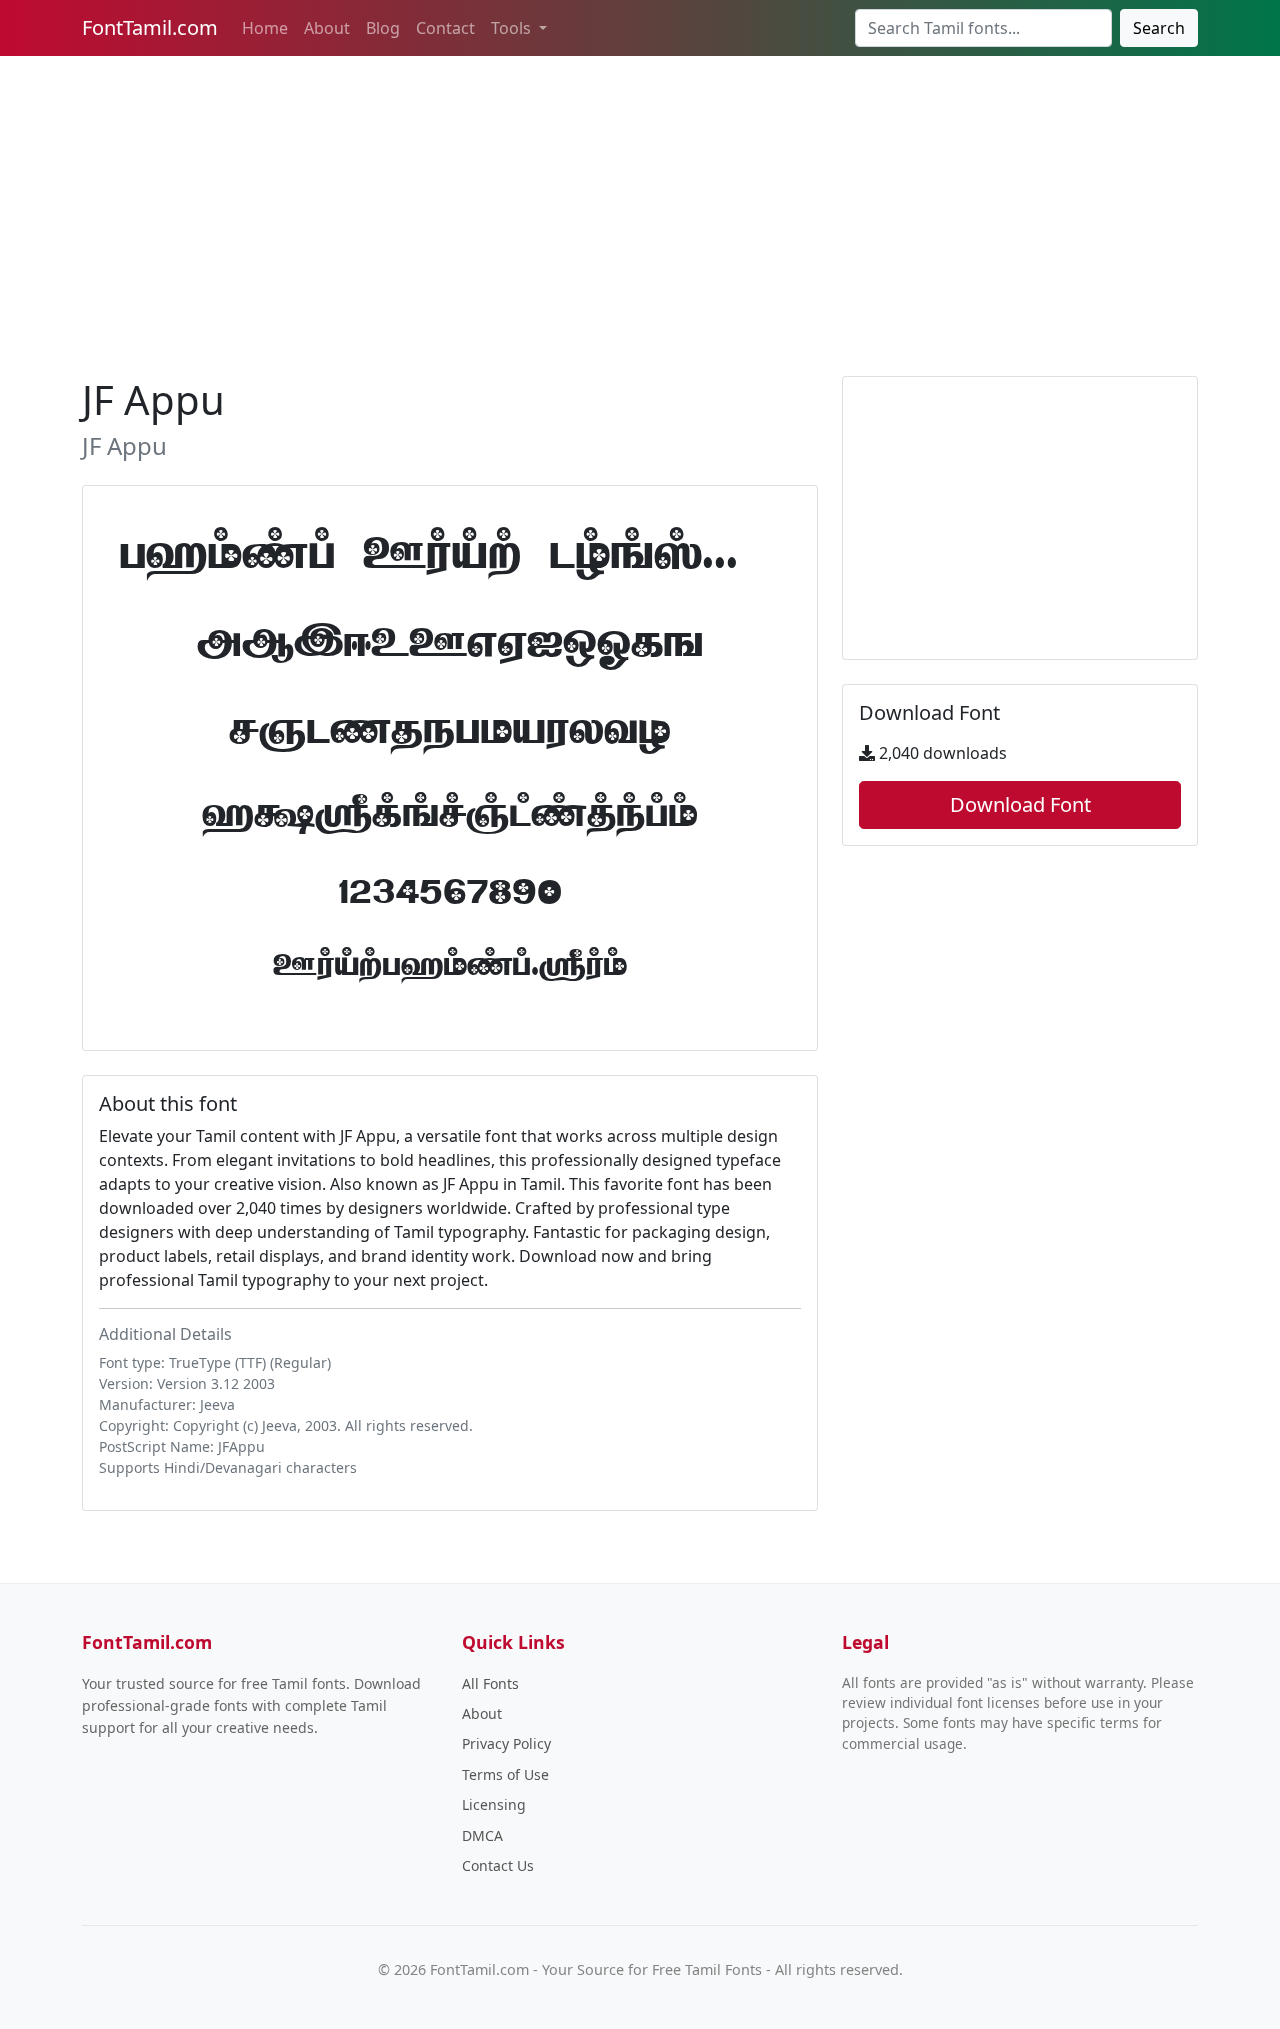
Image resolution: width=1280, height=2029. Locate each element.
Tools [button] (513, 28)
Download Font (1020, 804)
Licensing (494, 1804)
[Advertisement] (640, 212)
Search (1159, 28)
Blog (383, 28)
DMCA (482, 1835)
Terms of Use (505, 1774)
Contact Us (498, 1865)
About (327, 28)
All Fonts (490, 1683)
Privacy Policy (506, 1743)
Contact (445, 28)
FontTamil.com (150, 27)
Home (265, 28)
